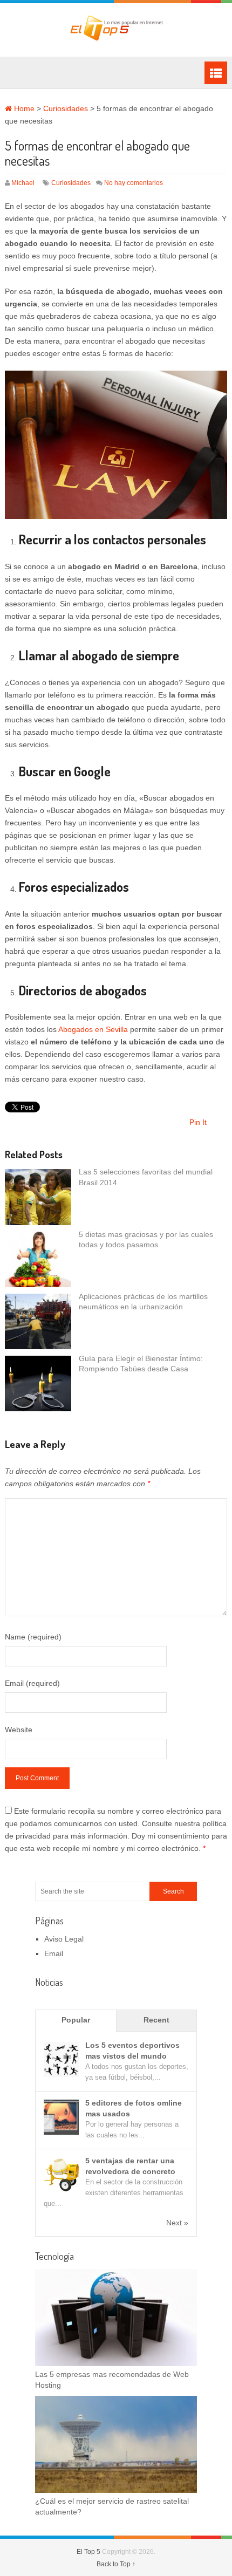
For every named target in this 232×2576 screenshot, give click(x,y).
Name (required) (33, 1637)
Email (54, 1953)
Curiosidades (66, 108)
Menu (216, 73)
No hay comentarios (134, 183)
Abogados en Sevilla (93, 1029)
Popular (76, 2020)
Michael (23, 183)
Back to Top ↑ (116, 2564)
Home (23, 108)
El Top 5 (88, 2552)
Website (19, 1730)
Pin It (198, 1122)
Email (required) (32, 1683)
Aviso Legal (64, 1939)
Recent (156, 2020)
